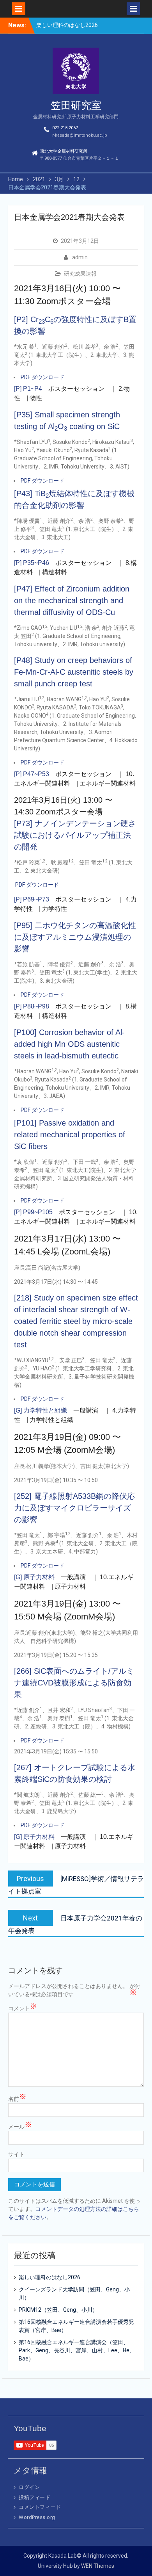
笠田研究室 (76, 105)
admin (80, 257)
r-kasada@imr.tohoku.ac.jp (80, 135)
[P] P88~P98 (32, 1006)
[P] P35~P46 (32, 563)
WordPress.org (37, 2517)
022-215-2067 (65, 128)
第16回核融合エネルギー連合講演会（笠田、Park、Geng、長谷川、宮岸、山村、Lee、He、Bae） (77, 2350)
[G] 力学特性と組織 (41, 1410)
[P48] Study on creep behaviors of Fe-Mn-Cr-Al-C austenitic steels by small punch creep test (74, 672)
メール (20, 2126)
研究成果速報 (80, 274)
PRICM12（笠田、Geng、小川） (58, 2310)
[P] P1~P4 (28, 389)
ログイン (29, 2487)
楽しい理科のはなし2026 (67, 25)
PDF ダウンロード (42, 377)
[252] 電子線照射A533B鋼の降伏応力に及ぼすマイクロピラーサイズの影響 (74, 1508)
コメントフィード (40, 2507)
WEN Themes (98, 2566)
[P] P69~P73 (32, 899)
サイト (16, 2154)
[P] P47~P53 (32, 774)
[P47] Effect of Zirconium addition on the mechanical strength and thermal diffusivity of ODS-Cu (72, 600)
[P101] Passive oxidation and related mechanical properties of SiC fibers (70, 1135)
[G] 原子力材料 (34, 1577)
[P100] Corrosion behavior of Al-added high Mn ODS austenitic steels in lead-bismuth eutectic (69, 1044)
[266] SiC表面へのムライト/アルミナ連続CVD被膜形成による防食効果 (74, 1683)
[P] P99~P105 (33, 1212)
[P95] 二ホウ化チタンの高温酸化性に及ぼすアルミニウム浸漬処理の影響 (75, 937)
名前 (17, 2099)
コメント (23, 2008)
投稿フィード (34, 2497)
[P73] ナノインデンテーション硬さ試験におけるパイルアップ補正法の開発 (75, 835)
